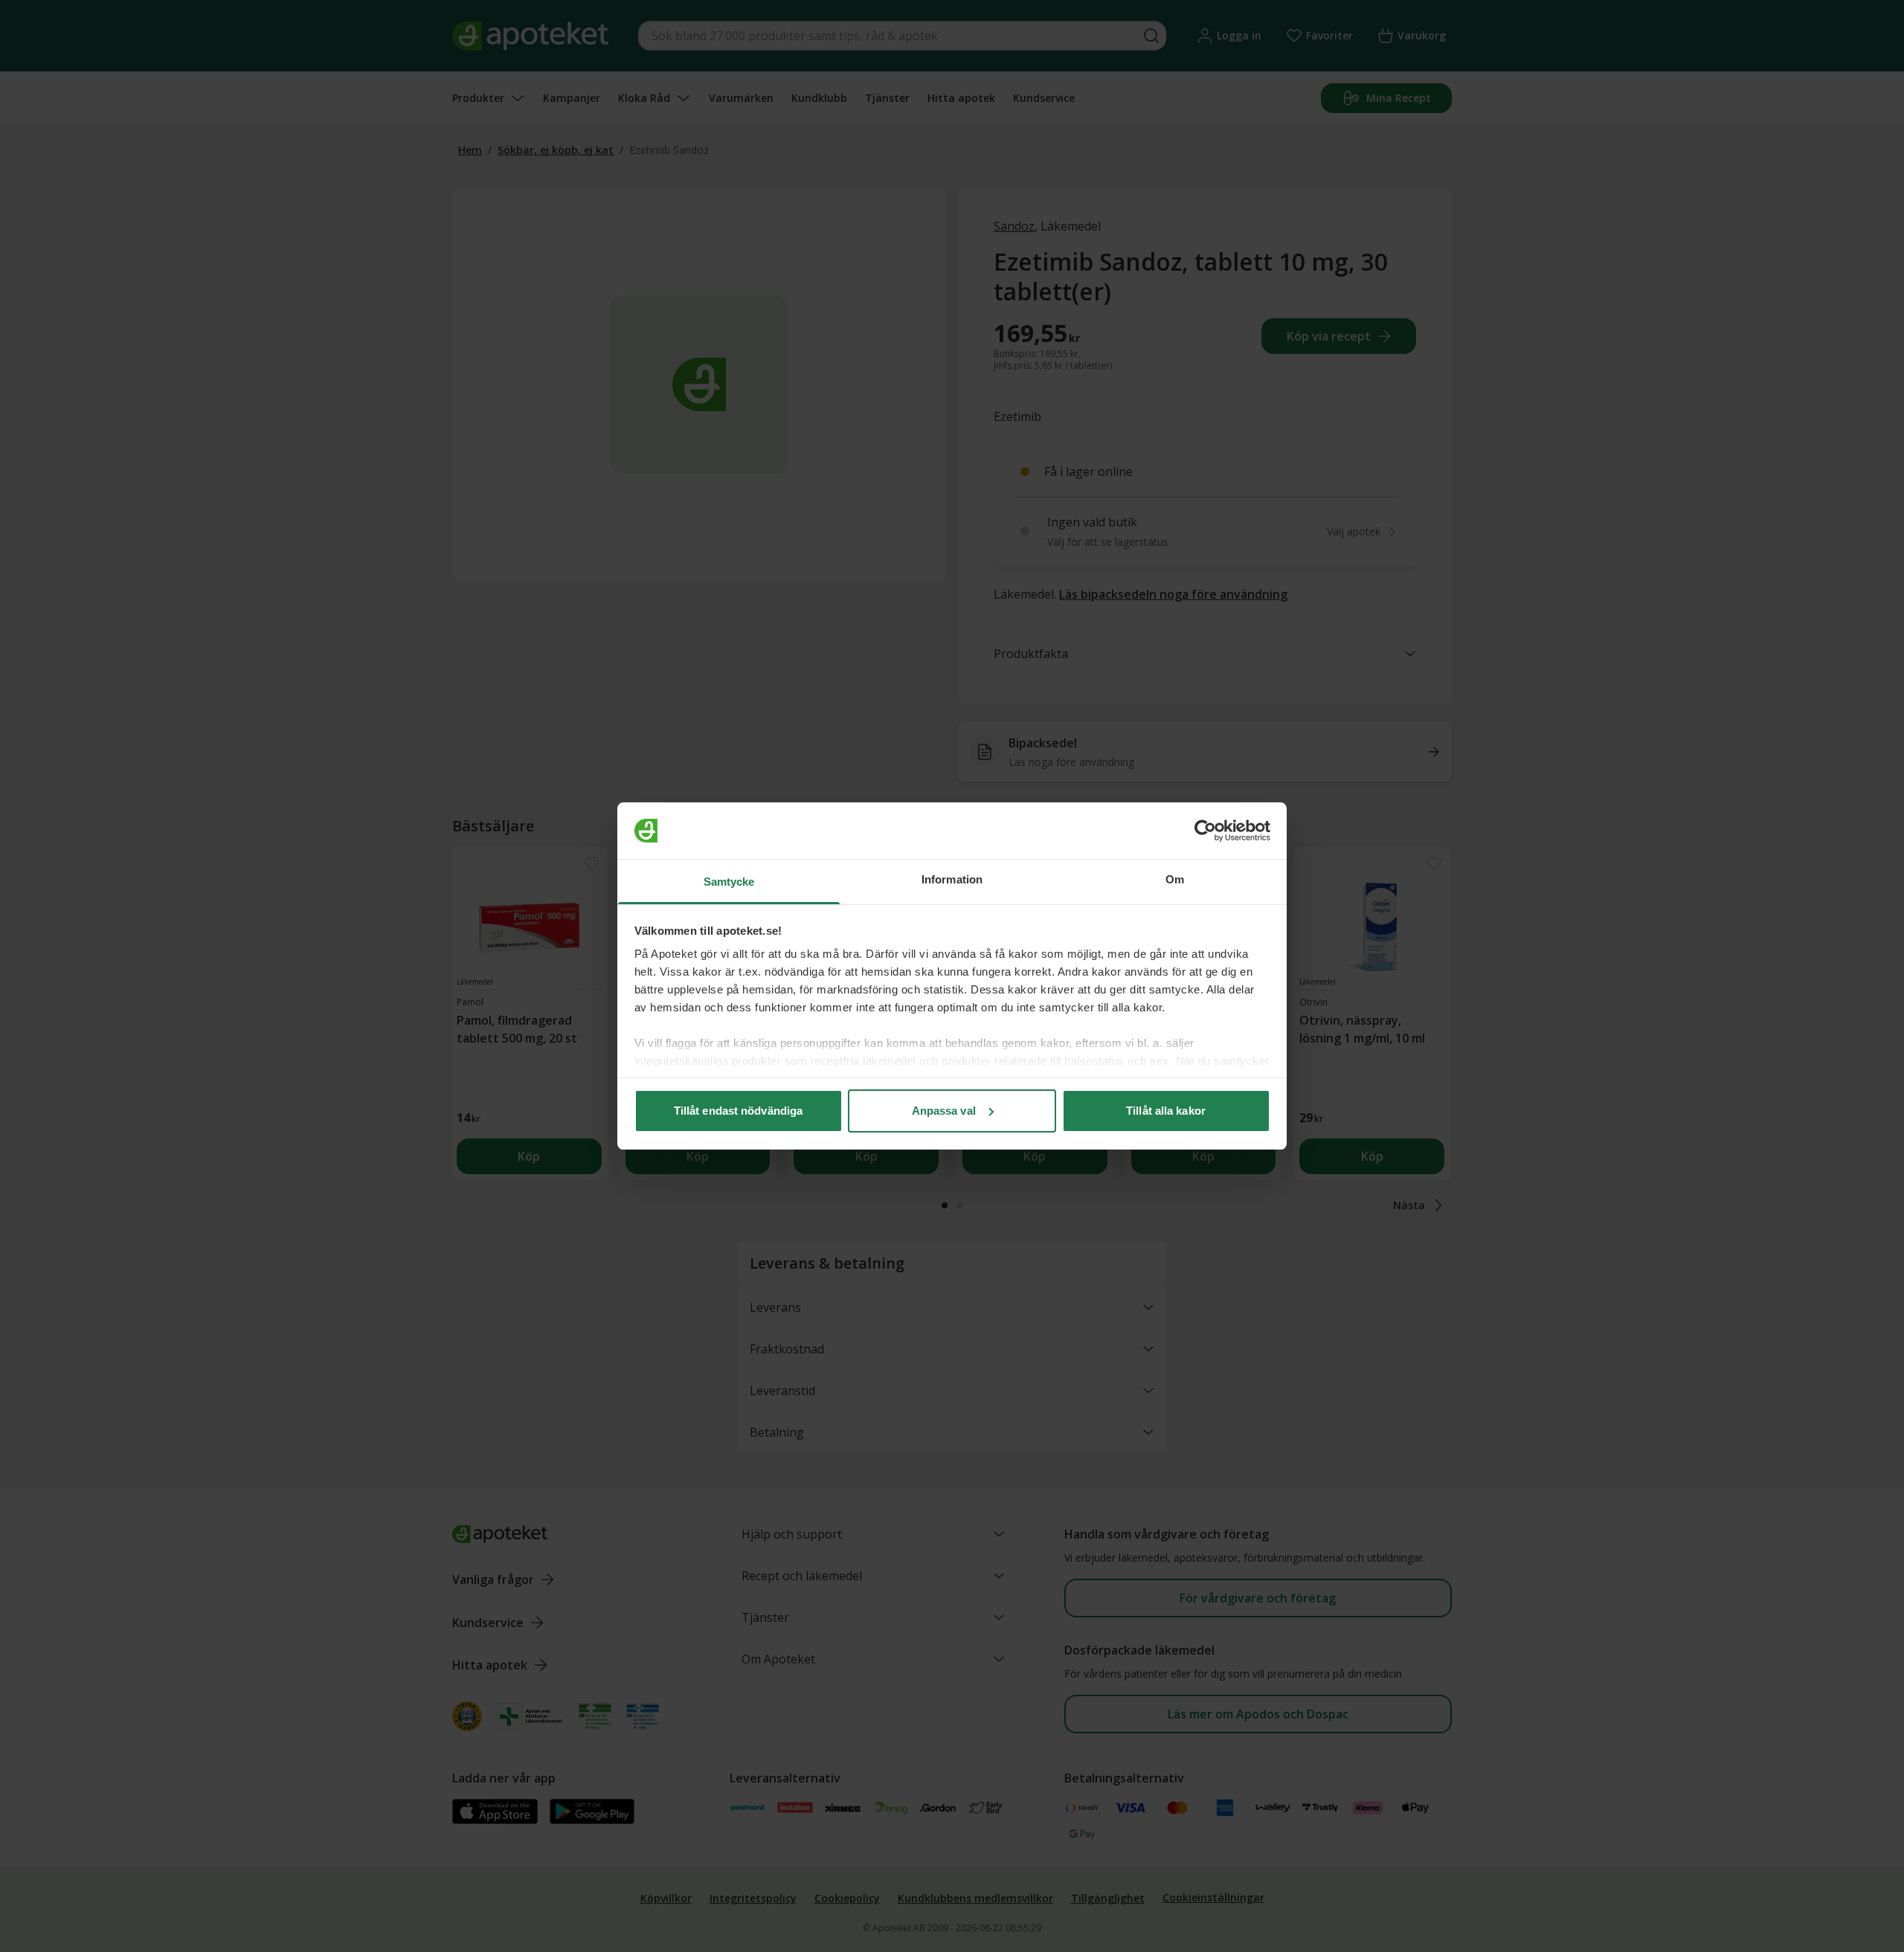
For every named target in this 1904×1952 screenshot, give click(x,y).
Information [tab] (952, 879)
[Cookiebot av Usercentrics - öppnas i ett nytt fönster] (1205, 831)
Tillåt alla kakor (1166, 1111)
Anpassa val (944, 1111)
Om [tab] (1175, 879)
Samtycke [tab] (729, 882)
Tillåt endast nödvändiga (738, 1111)
